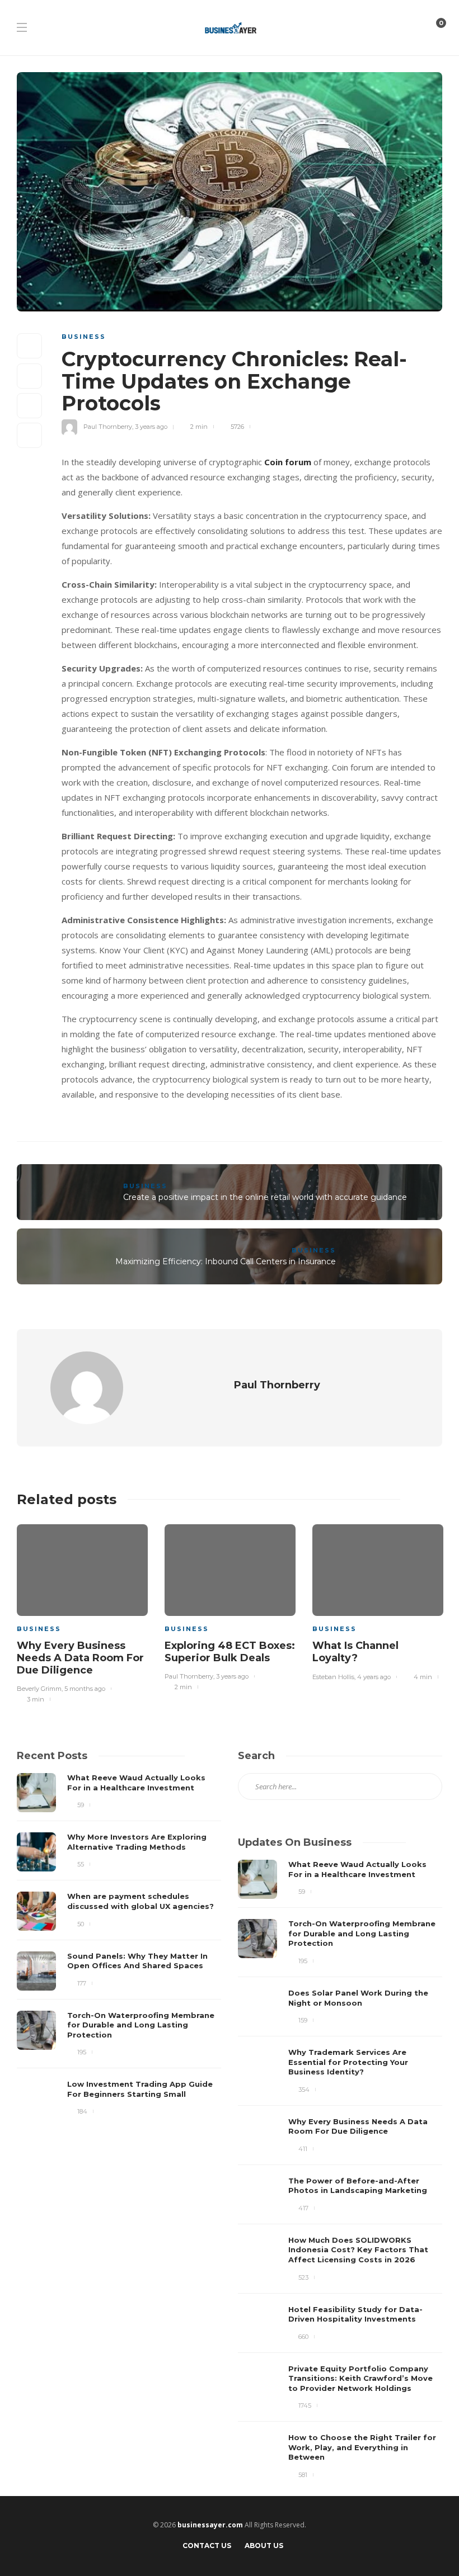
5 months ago (85, 1689)
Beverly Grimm (39, 1689)
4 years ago (374, 1677)
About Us (264, 2546)
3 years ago (151, 427)
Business (84, 337)
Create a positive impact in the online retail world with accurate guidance (265, 1197)
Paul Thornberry (108, 427)
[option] (82, 1612)
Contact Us (207, 2546)
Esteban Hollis (333, 1677)
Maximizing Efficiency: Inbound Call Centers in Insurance (226, 1261)
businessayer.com (210, 2525)
